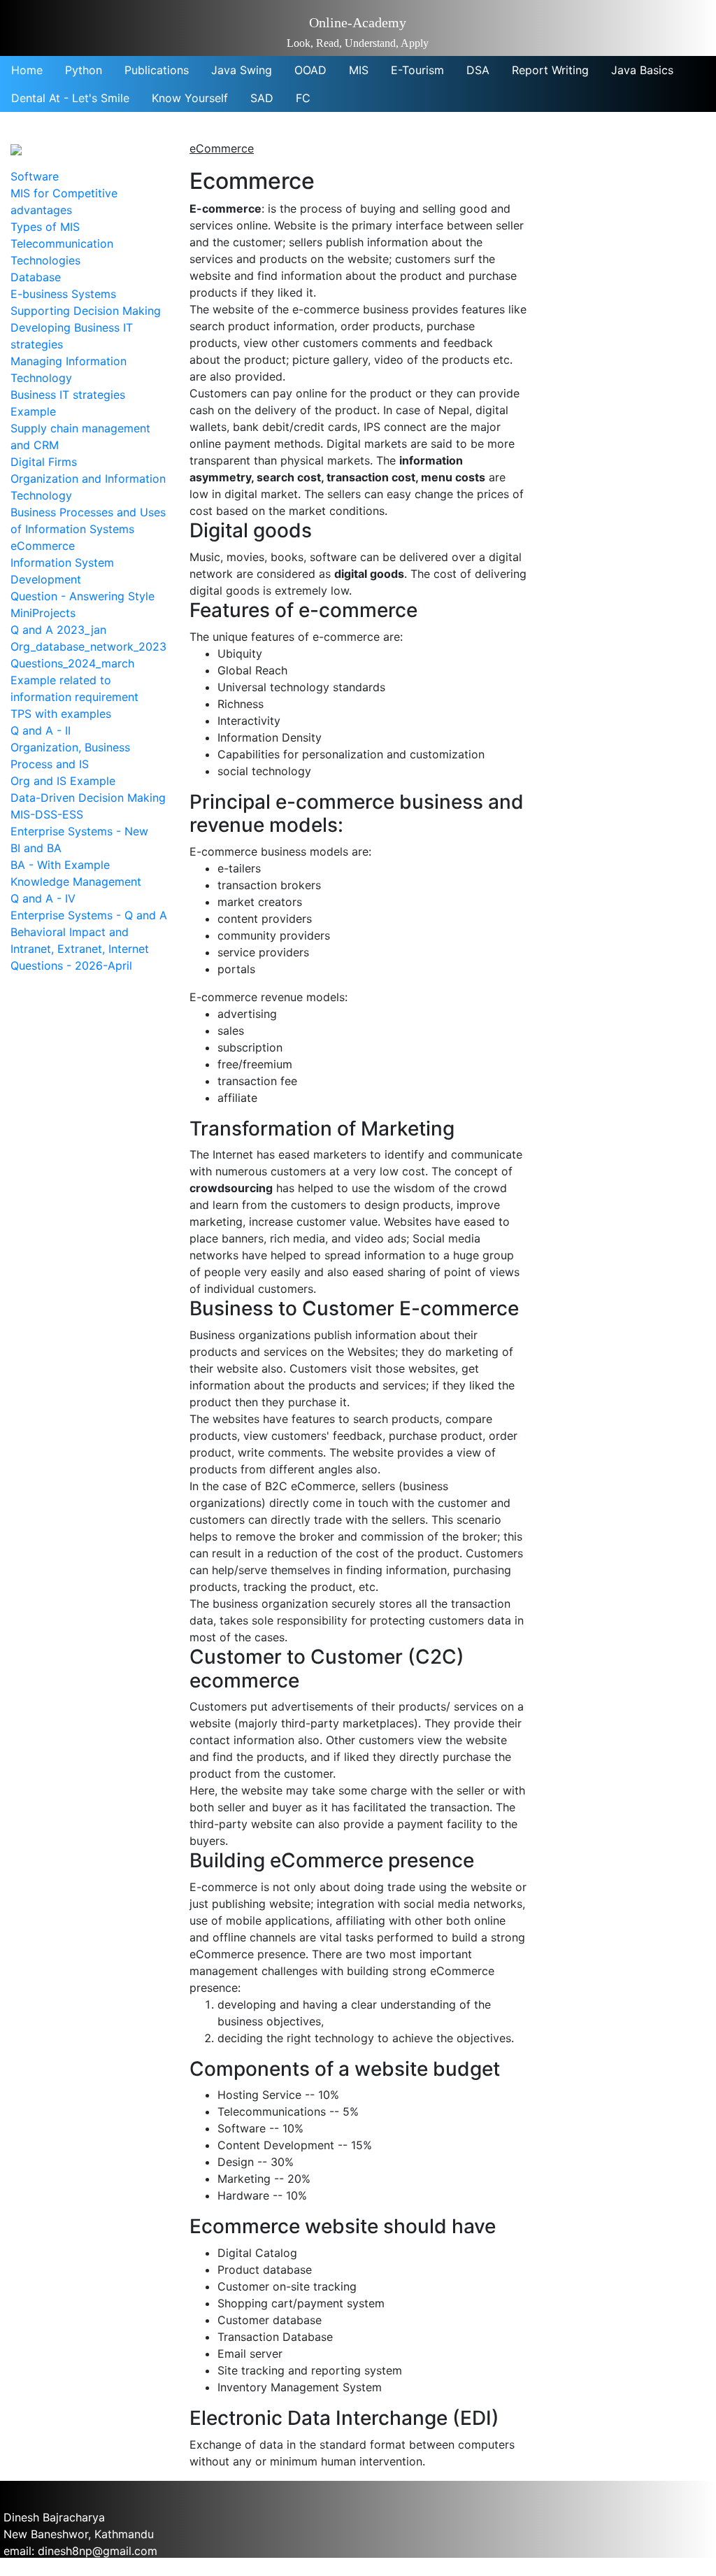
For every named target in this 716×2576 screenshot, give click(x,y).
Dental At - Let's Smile (70, 98)
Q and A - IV (43, 898)
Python (84, 70)
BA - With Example (60, 865)
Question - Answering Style (83, 596)
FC (303, 98)
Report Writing (550, 70)
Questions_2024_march (72, 663)
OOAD (310, 70)
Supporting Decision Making (86, 311)
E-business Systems (63, 294)
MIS (359, 70)
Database (36, 277)
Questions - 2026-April (71, 965)
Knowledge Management (76, 882)
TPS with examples (61, 714)
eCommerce (43, 546)
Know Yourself (190, 98)
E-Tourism (417, 70)
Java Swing (242, 70)
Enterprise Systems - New (79, 831)
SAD (262, 98)
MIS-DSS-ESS (47, 814)
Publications (157, 70)
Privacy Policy (41, 2568)
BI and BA (36, 848)
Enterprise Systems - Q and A (89, 915)
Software (35, 176)
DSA (478, 70)
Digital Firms (44, 462)
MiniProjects (43, 613)
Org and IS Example (63, 781)
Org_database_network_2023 (88, 646)
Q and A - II (41, 730)
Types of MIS (45, 227)
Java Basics (642, 70)
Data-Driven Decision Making (88, 798)
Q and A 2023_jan (58, 630)
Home (27, 70)
